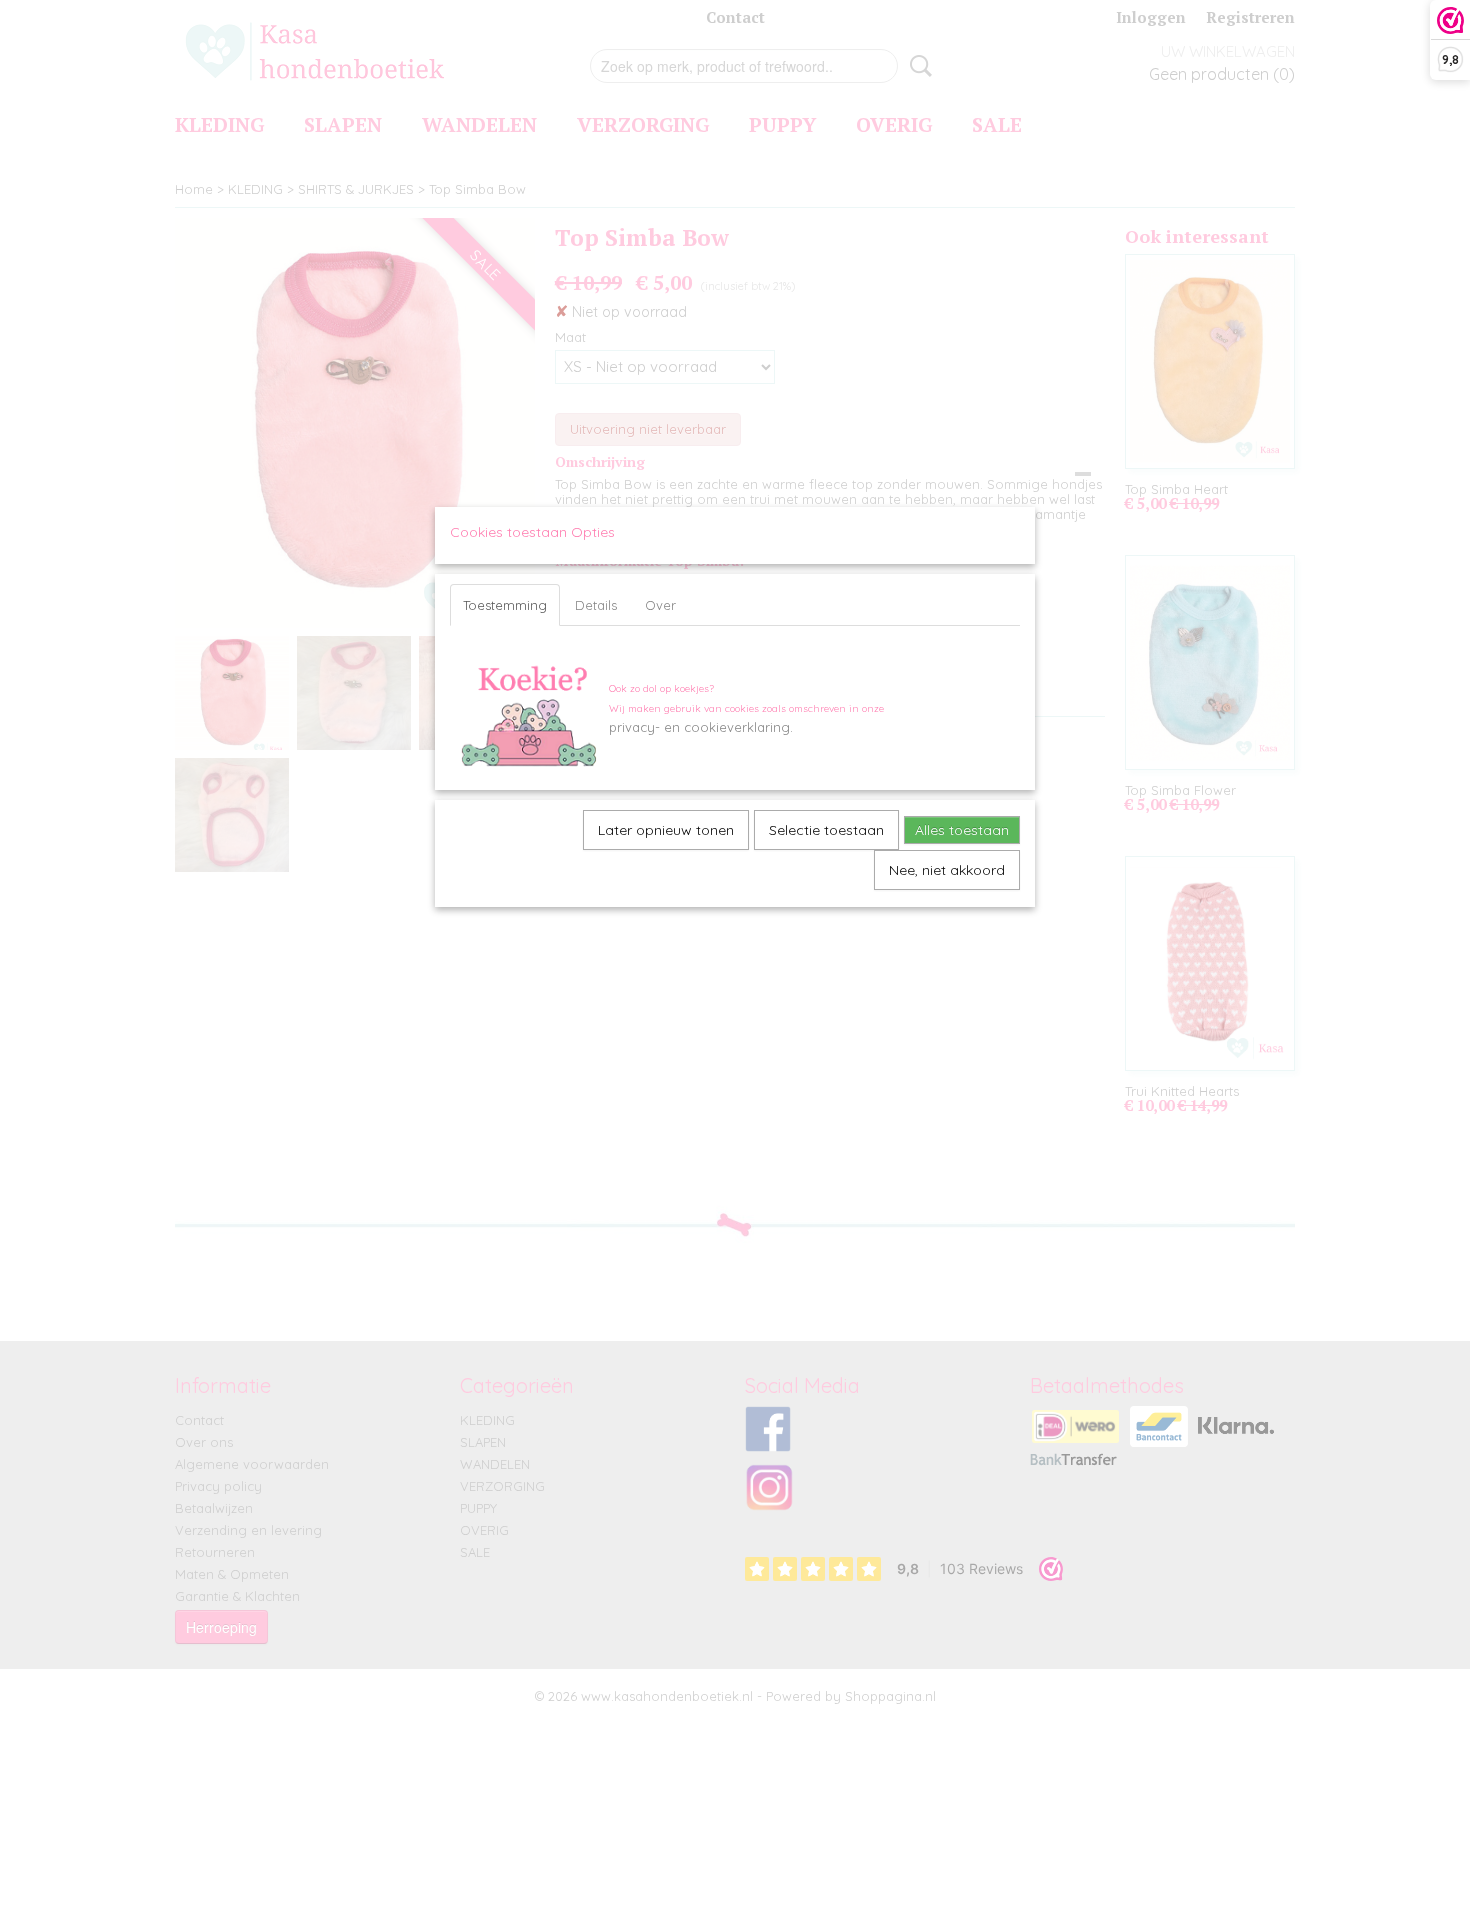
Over (660, 605)
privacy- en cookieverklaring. (701, 727)
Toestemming (505, 605)
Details (596, 605)
